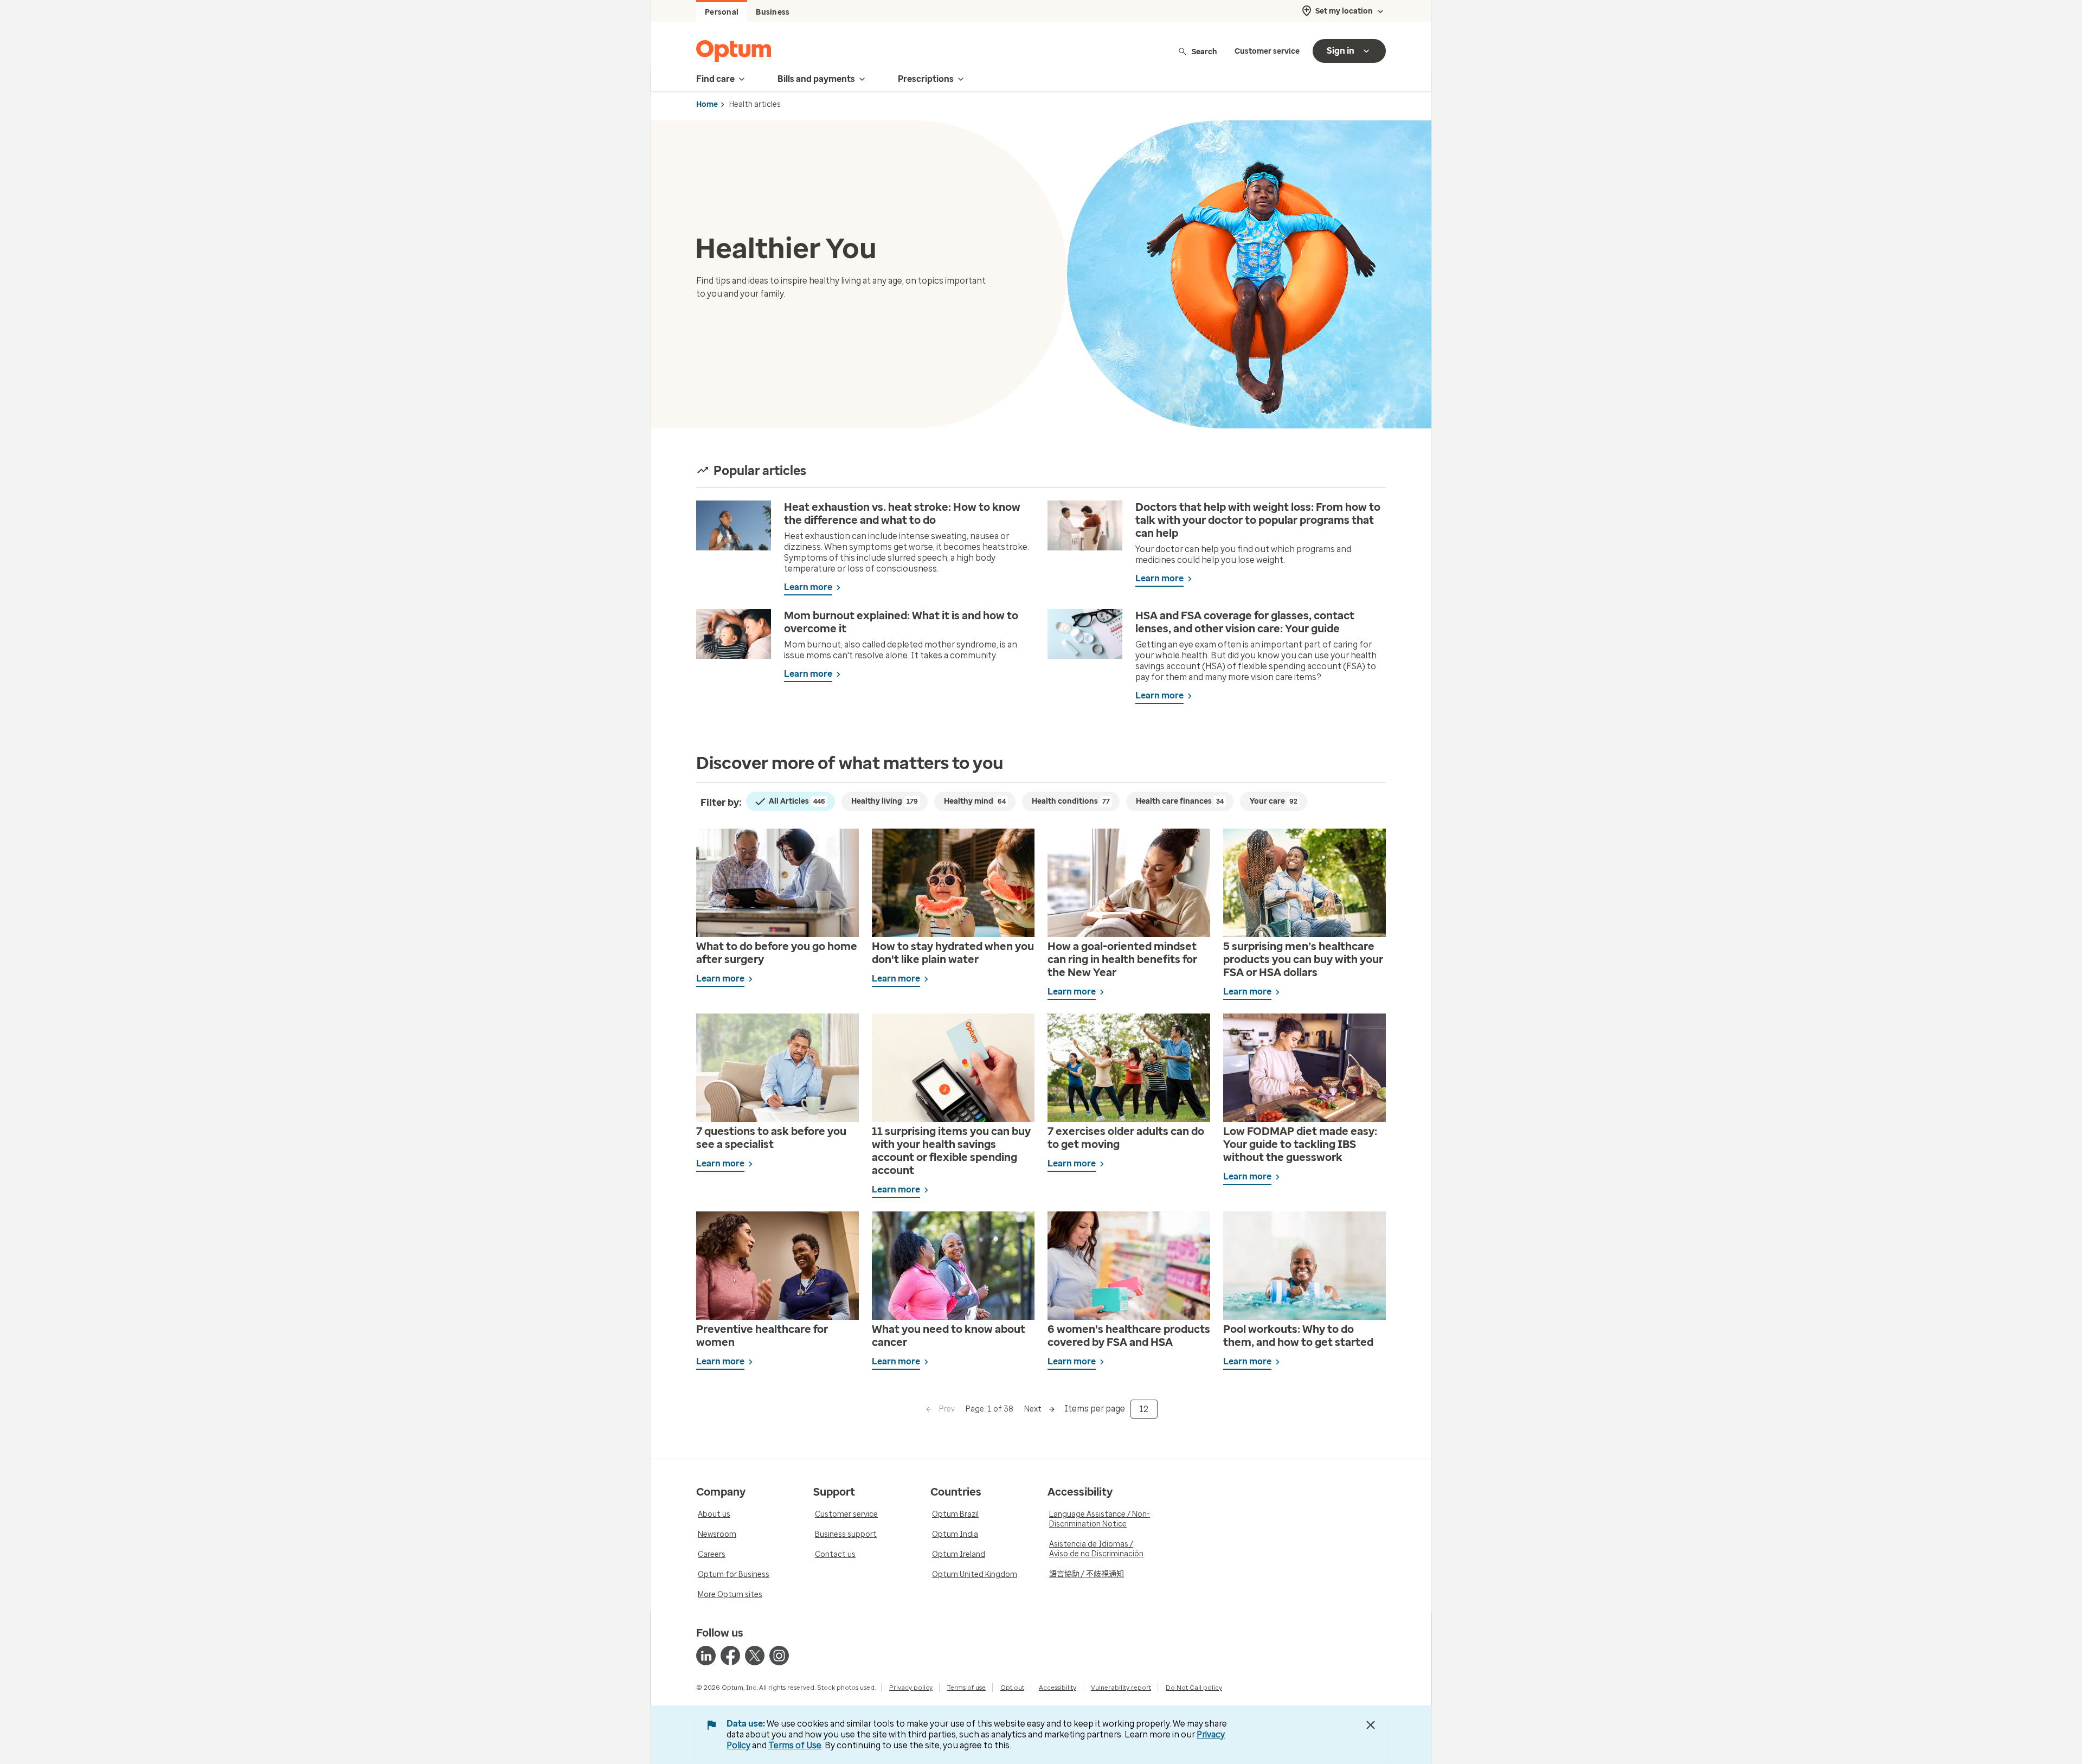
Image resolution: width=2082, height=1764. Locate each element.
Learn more (808, 587)
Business (773, 12)
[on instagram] (779, 1656)
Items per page (1095, 1409)
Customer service (1267, 51)
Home (707, 104)
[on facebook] (730, 1656)
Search (1204, 51)
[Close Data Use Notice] (1371, 1725)
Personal (722, 12)
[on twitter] (755, 1656)
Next (1033, 1409)
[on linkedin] (706, 1656)
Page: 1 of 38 (989, 1409)
